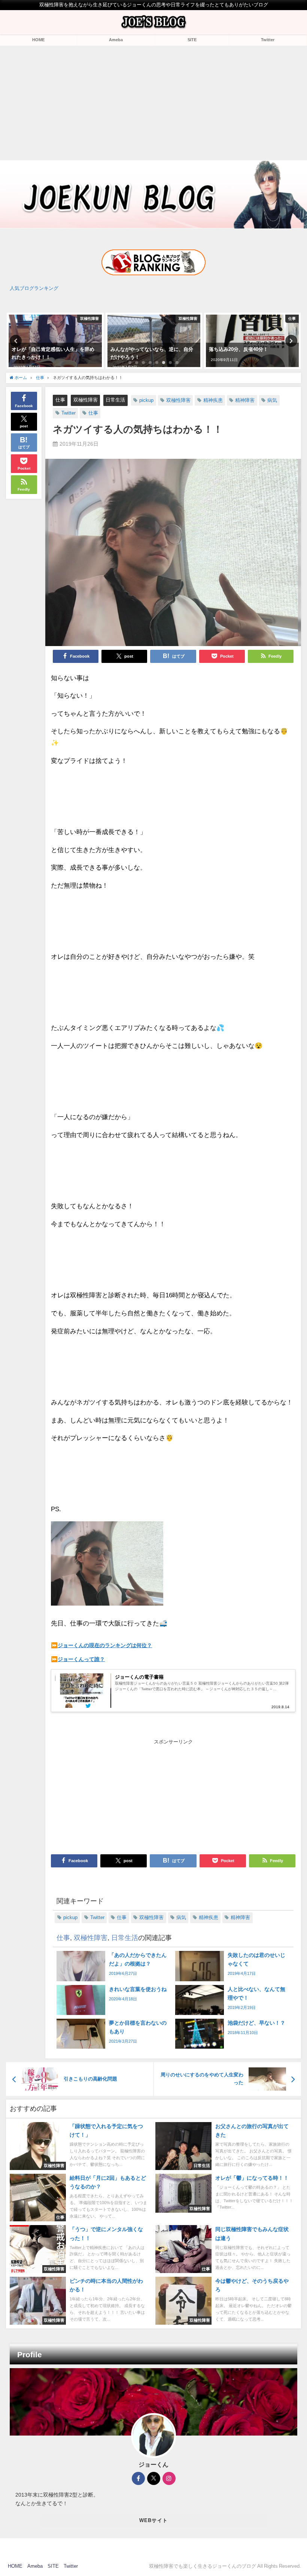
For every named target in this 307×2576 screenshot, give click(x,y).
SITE (192, 40)
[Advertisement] (153, 102)
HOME (38, 40)
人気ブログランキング (34, 288)
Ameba (116, 40)
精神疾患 (213, 400)
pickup (146, 400)
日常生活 (115, 400)
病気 (272, 400)
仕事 (60, 400)
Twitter (268, 40)
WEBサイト (154, 2520)
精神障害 (245, 400)
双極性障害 (86, 400)
